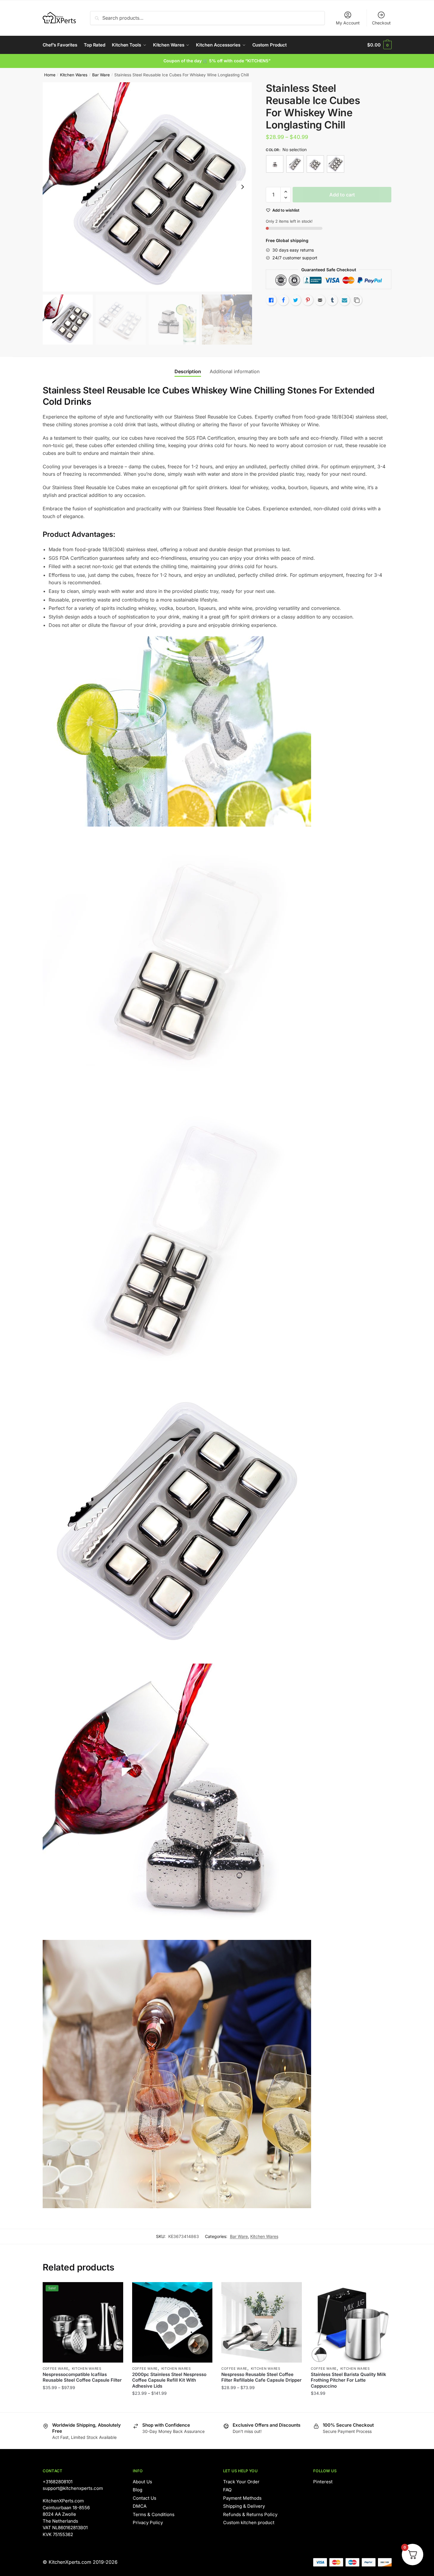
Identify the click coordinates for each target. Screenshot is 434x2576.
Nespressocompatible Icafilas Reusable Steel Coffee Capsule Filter (82, 2377)
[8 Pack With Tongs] (336, 164)
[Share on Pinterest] (308, 300)
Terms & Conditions (154, 2514)
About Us (142, 2482)
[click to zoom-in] (147, 187)
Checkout (381, 23)
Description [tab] (188, 371)
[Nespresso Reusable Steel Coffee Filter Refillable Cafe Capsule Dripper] (262, 2322)
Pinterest (323, 2482)
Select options (83, 2405)
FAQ (227, 2490)
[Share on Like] (271, 300)
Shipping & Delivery (244, 2506)
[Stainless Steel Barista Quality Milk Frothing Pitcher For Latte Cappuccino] (351, 2322)
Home (50, 75)
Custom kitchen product (249, 2522)
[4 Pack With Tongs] (295, 164)
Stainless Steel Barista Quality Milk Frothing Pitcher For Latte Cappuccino (349, 2380)
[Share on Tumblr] (332, 300)
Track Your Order (241, 2482)
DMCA (140, 2506)
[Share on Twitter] (296, 300)
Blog (138, 2490)
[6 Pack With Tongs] (315, 164)
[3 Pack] (275, 164)
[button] (243, 187)
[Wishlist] (114, 2291)
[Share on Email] (320, 300)
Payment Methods (242, 2498)
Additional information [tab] (235, 371)
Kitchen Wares (74, 75)
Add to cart (342, 195)
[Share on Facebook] (283, 300)
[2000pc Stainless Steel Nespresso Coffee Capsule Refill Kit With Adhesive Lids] (172, 2322)
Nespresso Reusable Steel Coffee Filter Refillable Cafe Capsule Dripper (261, 2377)
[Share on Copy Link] (357, 300)
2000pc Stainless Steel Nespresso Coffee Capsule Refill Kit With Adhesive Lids (169, 2380)
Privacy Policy (148, 2522)
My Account (348, 23)
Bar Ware (101, 75)
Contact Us (145, 2498)
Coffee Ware (56, 2369)
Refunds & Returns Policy (250, 2514)
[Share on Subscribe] (345, 300)
